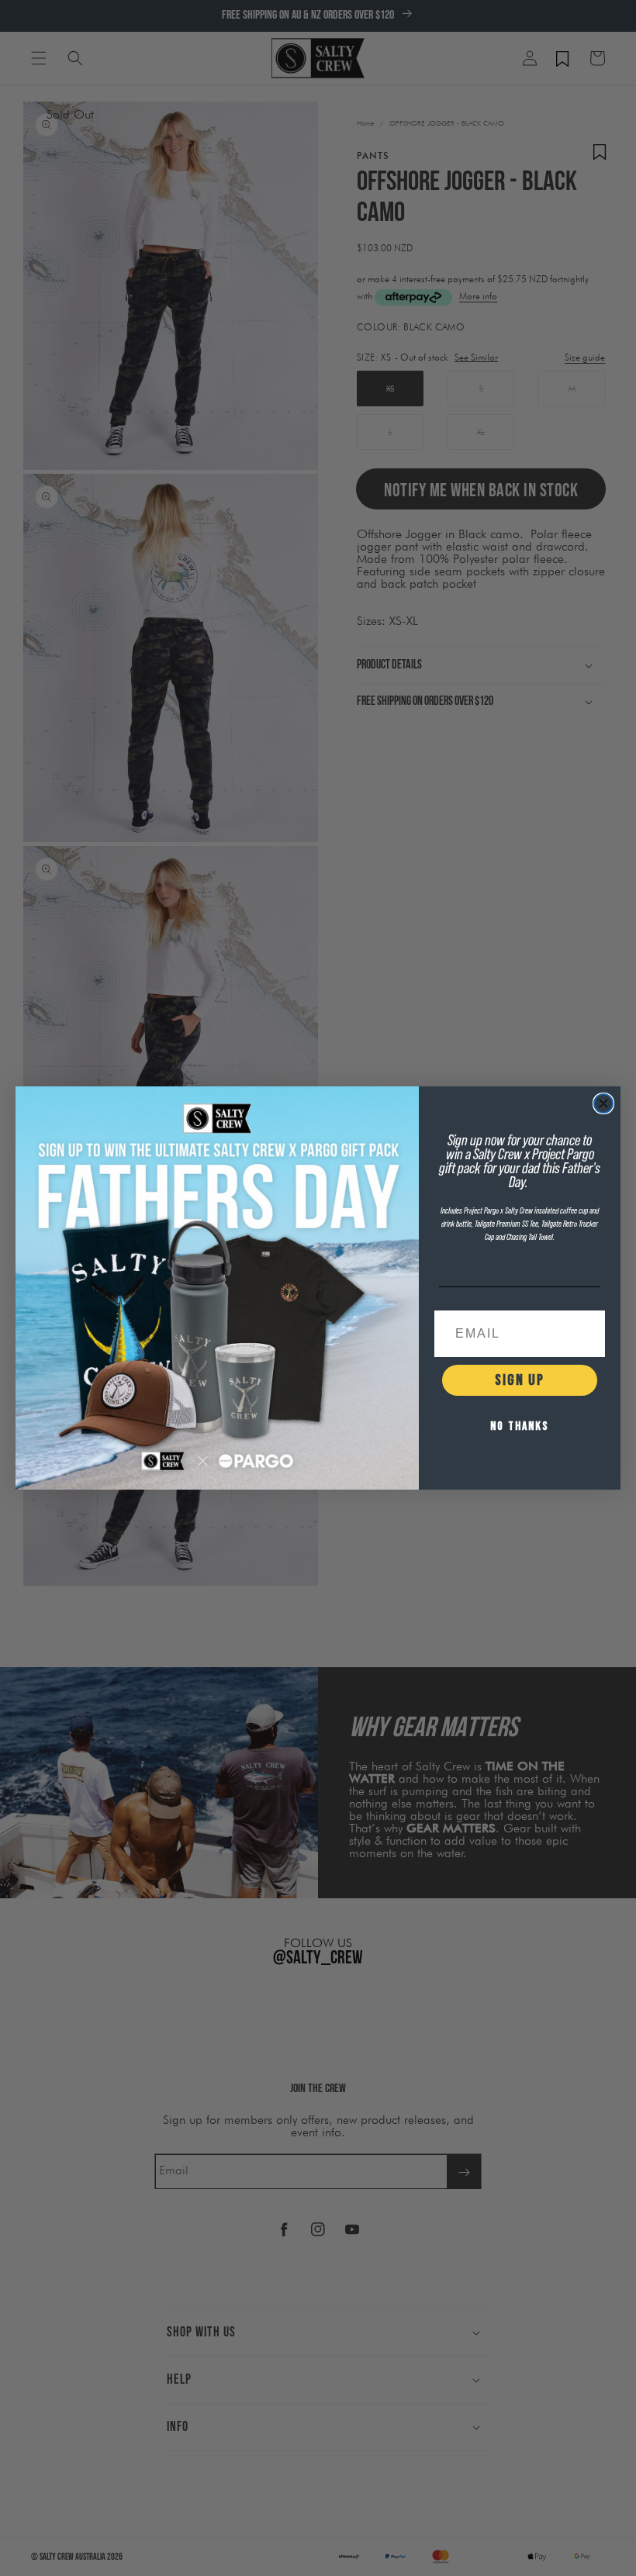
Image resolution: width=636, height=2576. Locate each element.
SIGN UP (520, 1380)
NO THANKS (520, 1426)
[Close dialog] (603, 1103)
